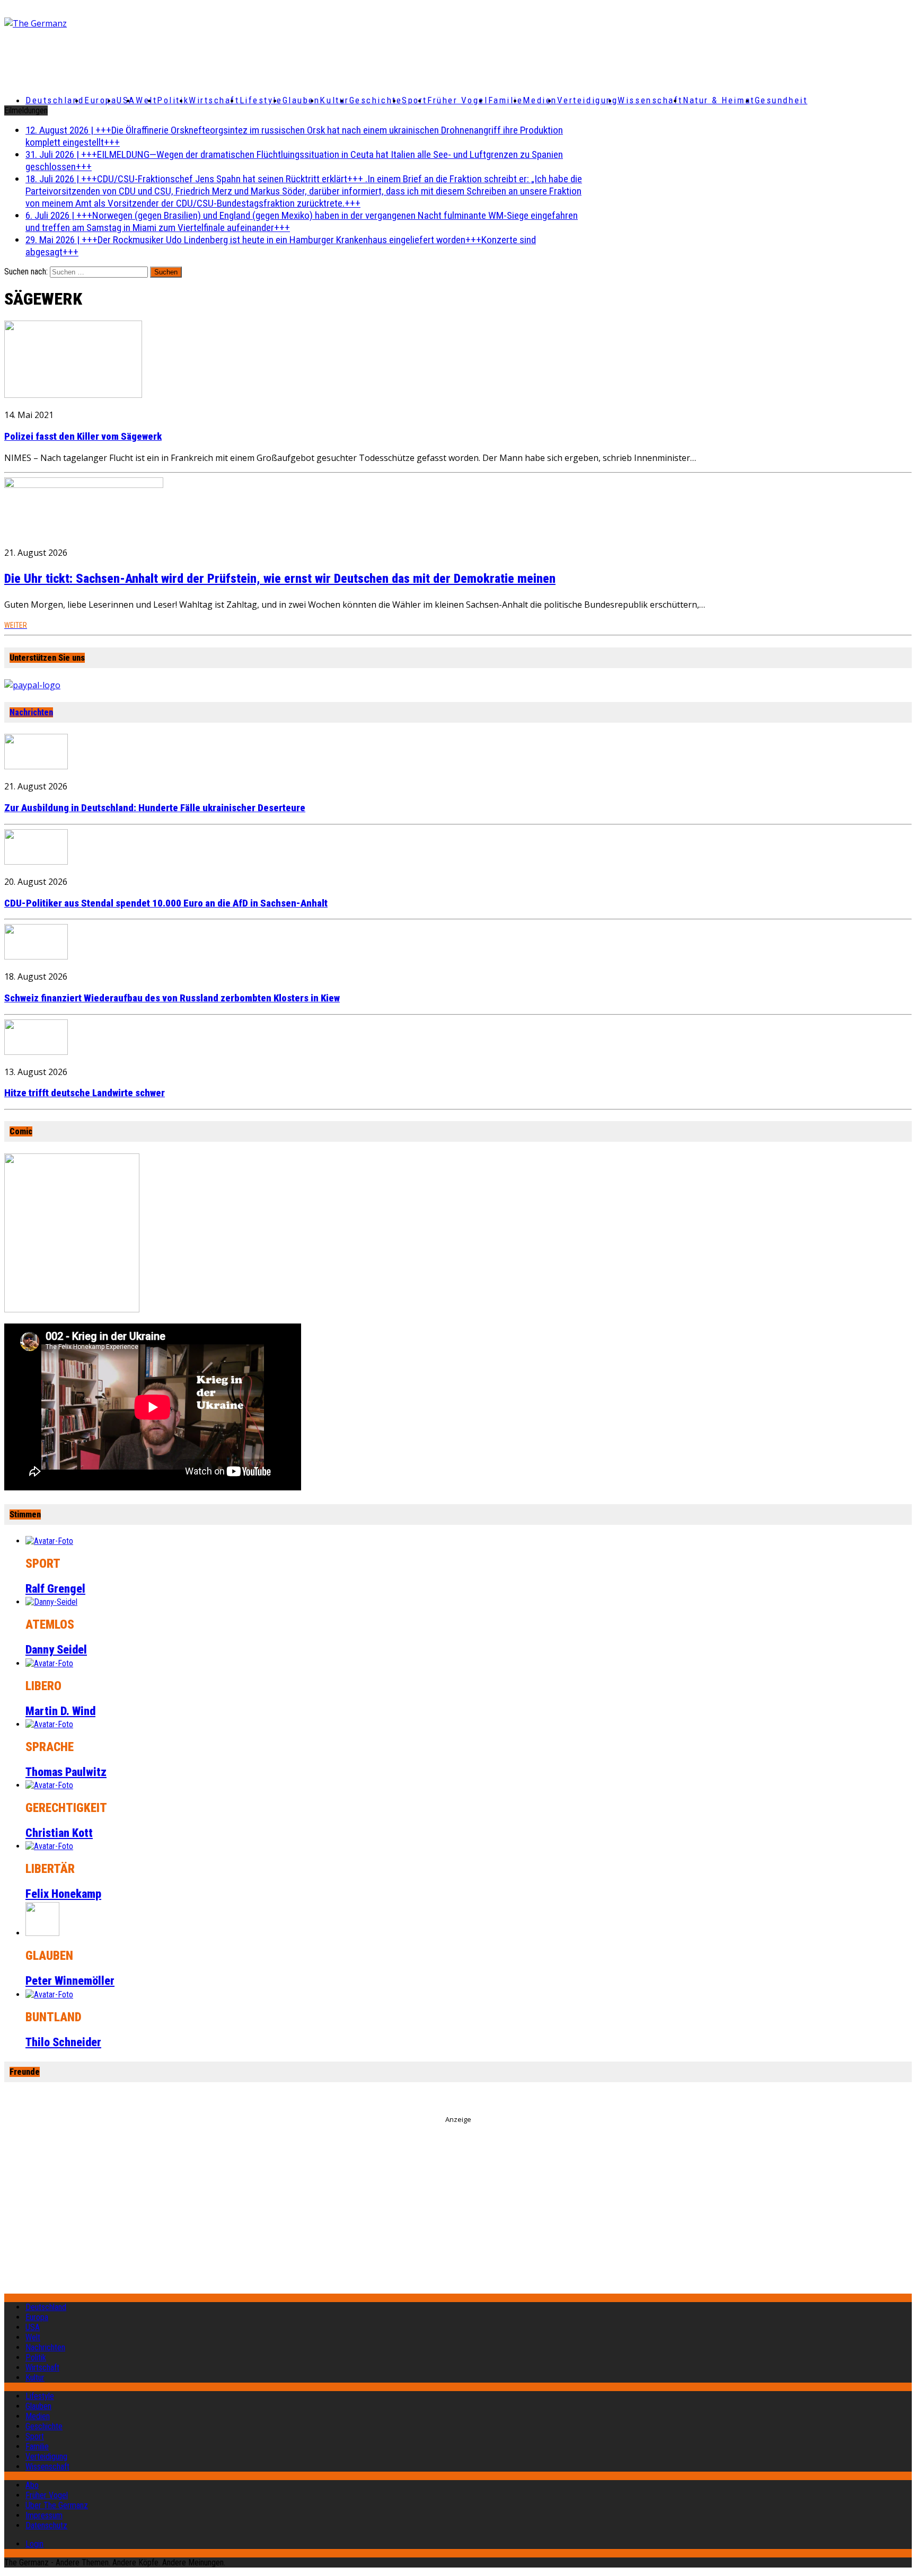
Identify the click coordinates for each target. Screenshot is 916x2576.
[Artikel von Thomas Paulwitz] (49, 1724)
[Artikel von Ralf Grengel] (49, 1541)
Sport (415, 100)
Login (34, 2544)
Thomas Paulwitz (66, 1772)
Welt (146, 100)
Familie (506, 100)
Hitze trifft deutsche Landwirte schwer (85, 1093)
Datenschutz (46, 2525)
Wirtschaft (214, 100)
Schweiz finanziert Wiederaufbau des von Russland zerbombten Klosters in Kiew (172, 998)
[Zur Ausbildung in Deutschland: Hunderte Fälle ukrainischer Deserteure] (36, 766)
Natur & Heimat (719, 100)
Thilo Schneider (63, 2042)
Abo (32, 2485)
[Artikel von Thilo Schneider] (49, 1995)
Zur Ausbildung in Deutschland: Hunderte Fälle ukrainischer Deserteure (155, 808)
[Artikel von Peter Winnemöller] (42, 1933)
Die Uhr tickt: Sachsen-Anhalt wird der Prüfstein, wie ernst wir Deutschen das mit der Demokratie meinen (280, 579)
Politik (173, 100)
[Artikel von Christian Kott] (49, 1785)
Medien (540, 100)
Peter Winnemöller (70, 1981)
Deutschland (55, 100)
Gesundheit (781, 100)
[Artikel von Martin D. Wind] (49, 1663)
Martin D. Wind (60, 1711)
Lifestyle (261, 100)
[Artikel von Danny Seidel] (51, 1602)
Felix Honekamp (63, 1894)
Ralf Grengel (55, 1589)
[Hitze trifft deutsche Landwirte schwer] (36, 1052)
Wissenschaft (650, 100)
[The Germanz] (154, 23)
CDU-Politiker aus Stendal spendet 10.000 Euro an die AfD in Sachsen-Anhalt (166, 903)
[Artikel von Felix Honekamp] (49, 1846)
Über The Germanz (57, 2505)
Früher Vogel (458, 100)
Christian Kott (59, 1833)
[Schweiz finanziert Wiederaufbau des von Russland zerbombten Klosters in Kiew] (36, 956)
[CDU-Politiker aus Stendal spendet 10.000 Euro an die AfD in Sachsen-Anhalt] (36, 861)
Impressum (44, 2515)
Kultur (334, 100)
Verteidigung (588, 100)
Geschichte (376, 100)
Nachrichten (31, 712)
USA (33, 2327)
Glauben (301, 100)
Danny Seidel (56, 1650)
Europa (100, 100)
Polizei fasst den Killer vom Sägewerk (83, 437)
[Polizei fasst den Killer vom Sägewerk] (73, 395)
